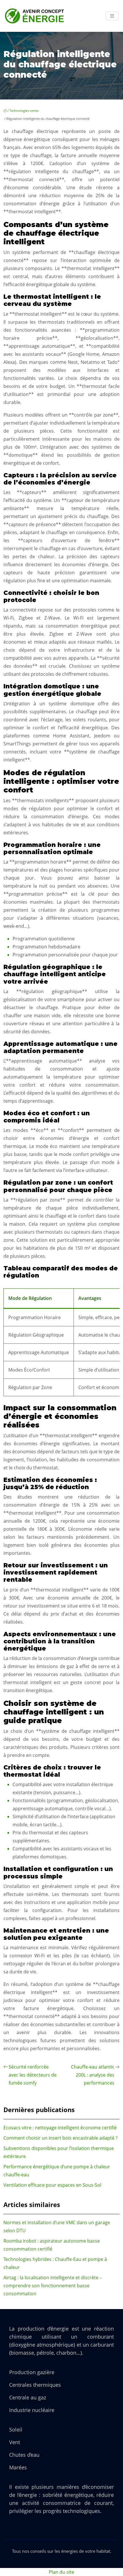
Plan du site (61, 2572)
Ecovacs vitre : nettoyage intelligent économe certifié (60, 2128)
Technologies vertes (24, 111)
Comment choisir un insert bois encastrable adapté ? (60, 2138)
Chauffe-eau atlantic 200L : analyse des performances (93, 2075)
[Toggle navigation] (112, 16)
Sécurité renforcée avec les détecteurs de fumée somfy (33, 2075)
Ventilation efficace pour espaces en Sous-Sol (52, 2185)
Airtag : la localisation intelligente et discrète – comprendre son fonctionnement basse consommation (53, 2286)
